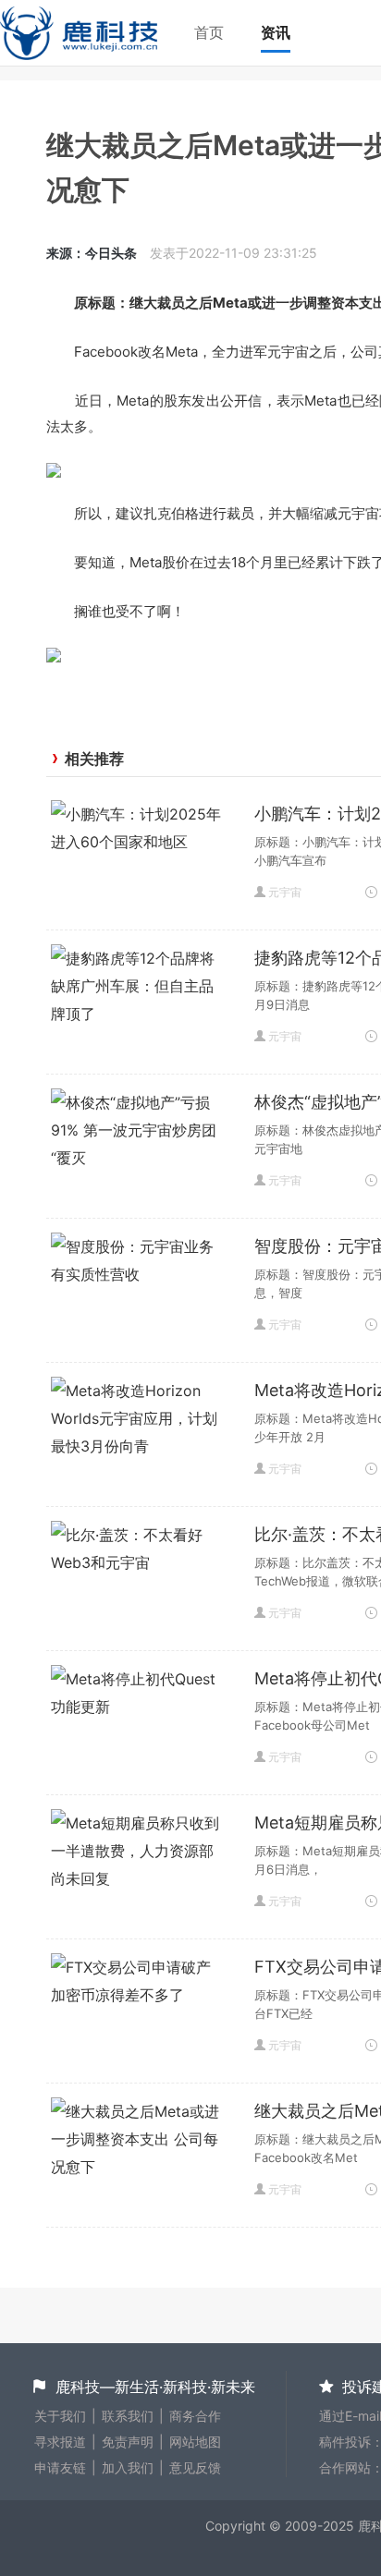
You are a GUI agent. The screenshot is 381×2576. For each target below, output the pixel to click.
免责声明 (128, 2442)
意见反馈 (195, 2467)
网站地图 (195, 2442)
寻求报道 (60, 2442)
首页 (209, 32)
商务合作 (195, 2416)
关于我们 (60, 2416)
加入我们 (128, 2467)
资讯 (276, 32)
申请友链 (60, 2467)
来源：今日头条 (92, 253)
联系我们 (128, 2416)
